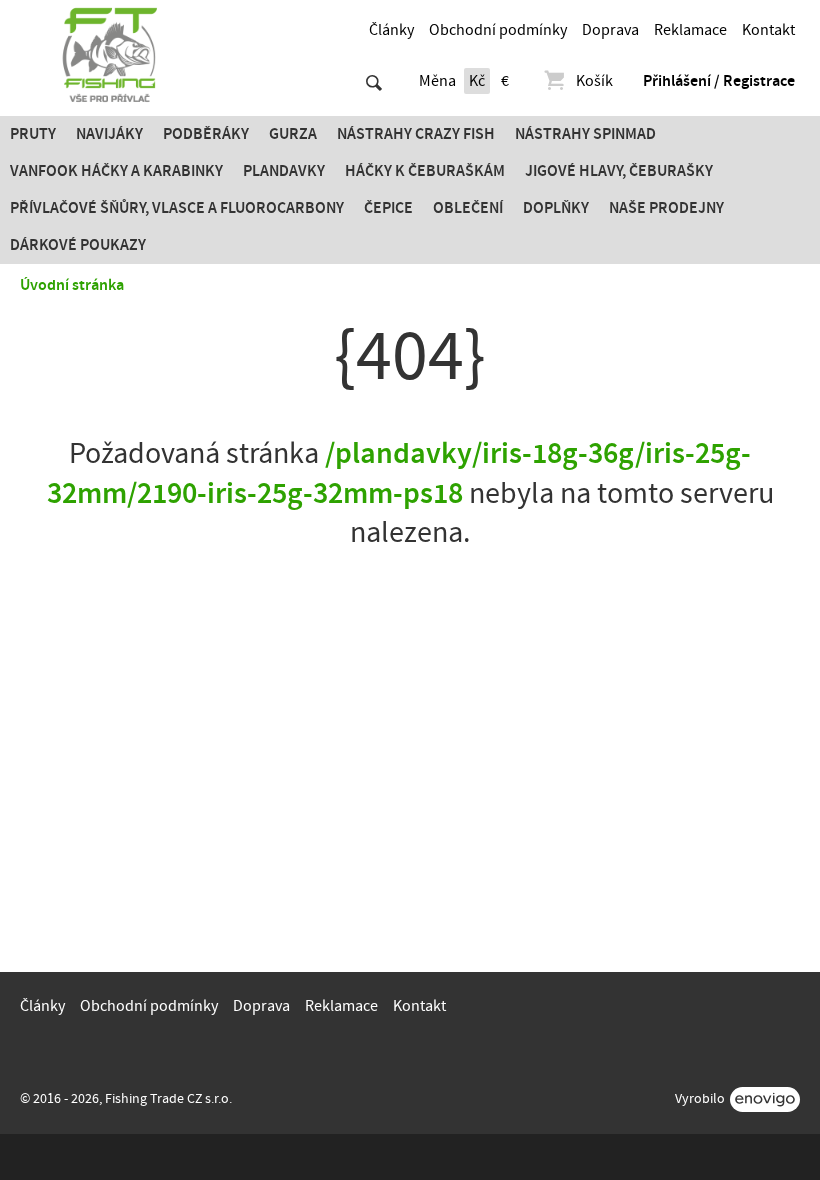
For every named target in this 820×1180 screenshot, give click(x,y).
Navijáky (109, 134)
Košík (594, 81)
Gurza (293, 134)
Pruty (33, 134)
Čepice (388, 208)
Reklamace (690, 30)
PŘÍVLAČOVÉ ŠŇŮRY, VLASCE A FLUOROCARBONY (177, 208)
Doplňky (556, 208)
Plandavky (284, 171)
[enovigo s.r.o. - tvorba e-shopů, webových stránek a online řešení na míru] (765, 1099)
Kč (477, 81)
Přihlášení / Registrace (719, 81)
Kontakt (768, 30)
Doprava (610, 30)
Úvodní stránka (72, 285)
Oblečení (468, 208)
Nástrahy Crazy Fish (416, 134)
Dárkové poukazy (78, 245)
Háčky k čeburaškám (425, 171)
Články (391, 30)
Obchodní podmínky (498, 30)
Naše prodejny (666, 208)
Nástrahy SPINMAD (585, 134)
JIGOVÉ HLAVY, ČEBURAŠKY (619, 171)
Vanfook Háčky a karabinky (116, 171)
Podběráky (206, 134)
